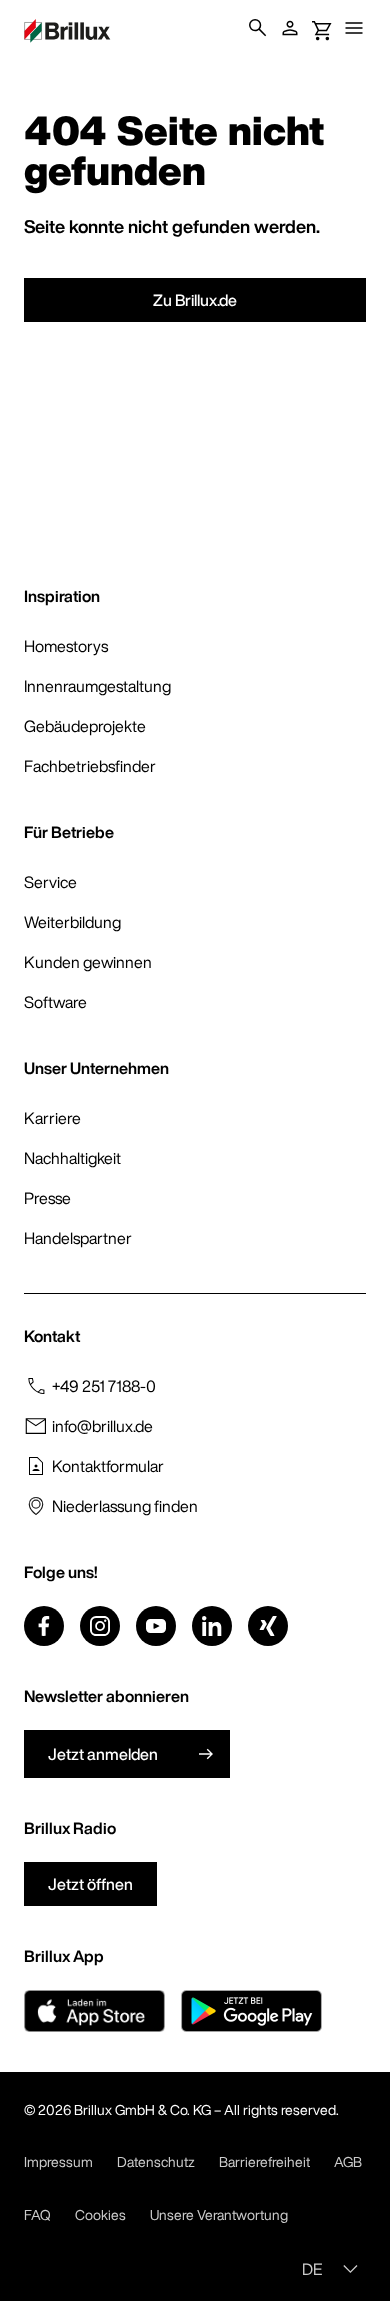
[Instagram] (100, 1626)
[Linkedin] (212, 1626)
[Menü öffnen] (354, 28)
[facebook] (44, 1626)
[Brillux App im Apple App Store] (94, 2011)
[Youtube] (156, 1626)
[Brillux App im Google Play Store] (251, 2011)
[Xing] (268, 1626)
